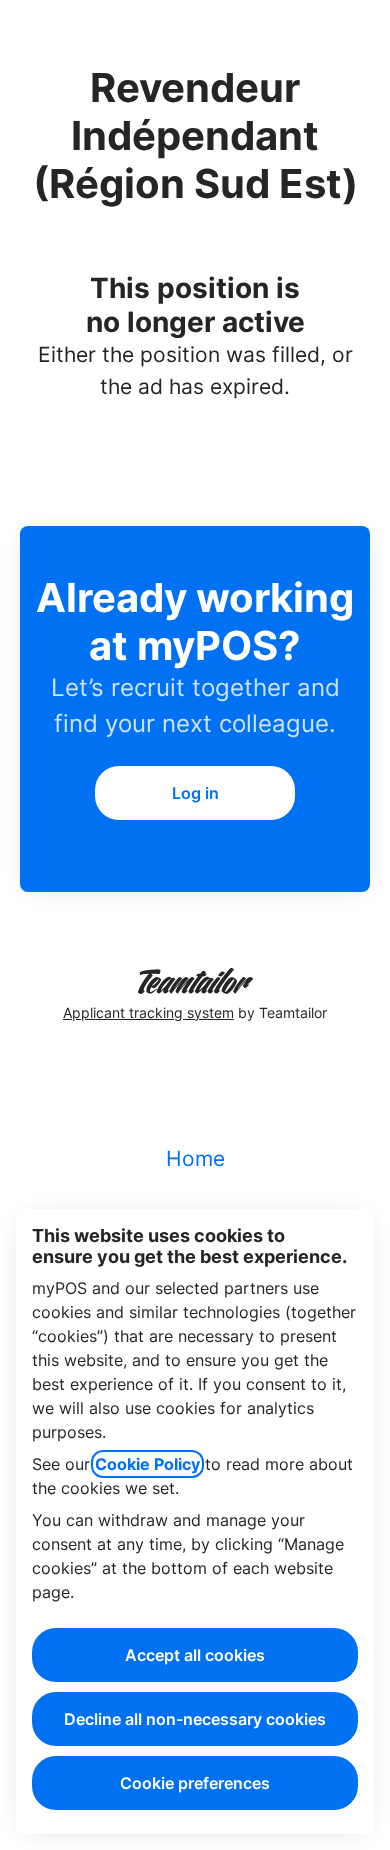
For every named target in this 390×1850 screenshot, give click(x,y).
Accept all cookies (195, 1655)
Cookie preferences (195, 1783)
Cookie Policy (147, 1464)
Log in (195, 793)
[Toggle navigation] (353, 35)
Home (195, 1158)
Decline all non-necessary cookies (195, 1719)
